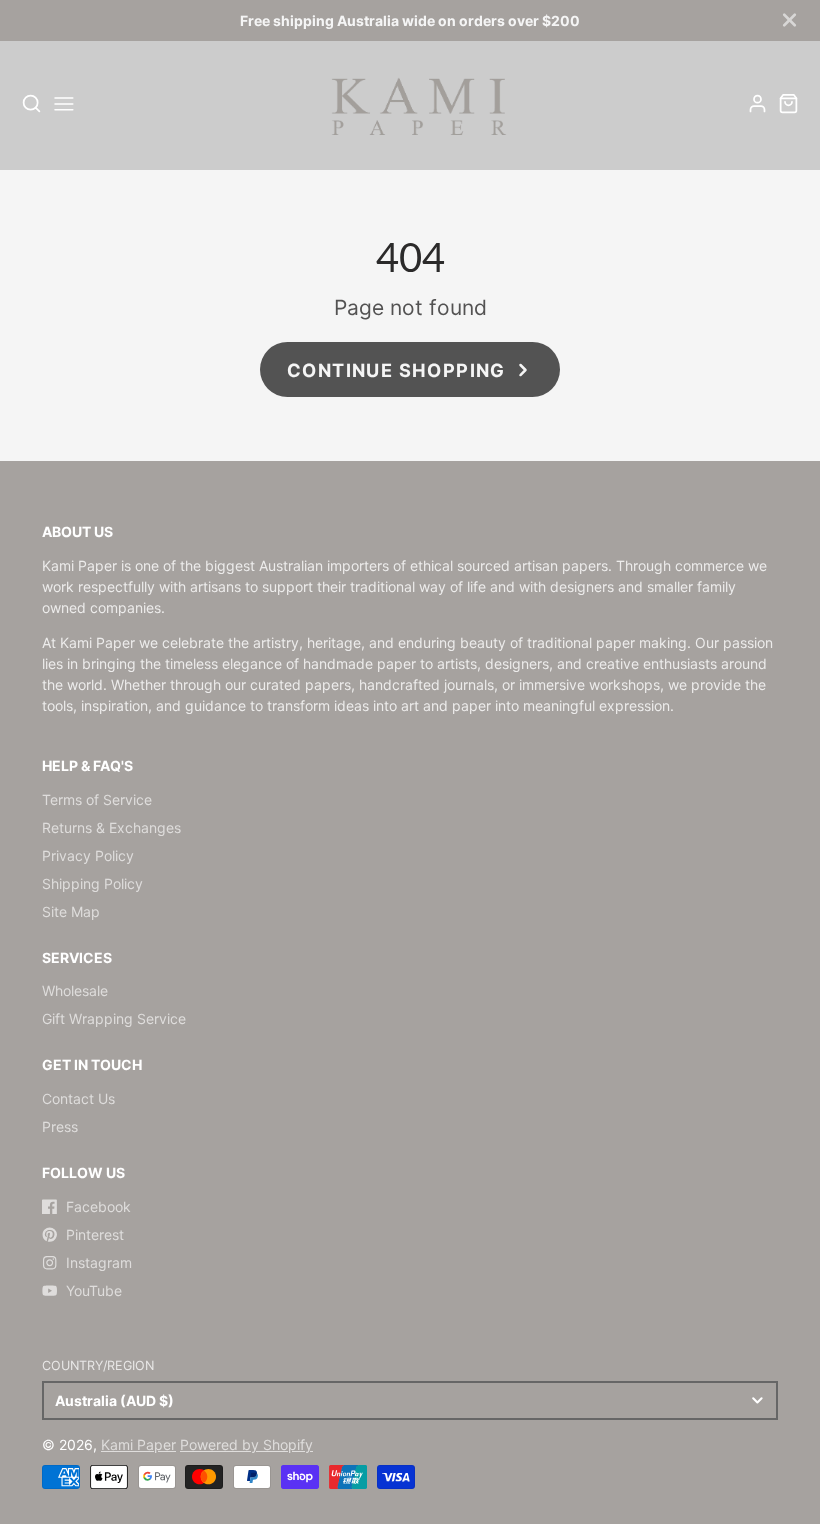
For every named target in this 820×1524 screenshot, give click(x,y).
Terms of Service (97, 799)
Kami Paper (138, 1444)
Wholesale (75, 990)
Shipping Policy (92, 883)
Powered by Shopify (246, 1444)
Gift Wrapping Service (114, 1018)
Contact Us (78, 1098)
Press (60, 1126)
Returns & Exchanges (111, 827)
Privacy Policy (88, 855)
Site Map (71, 911)
